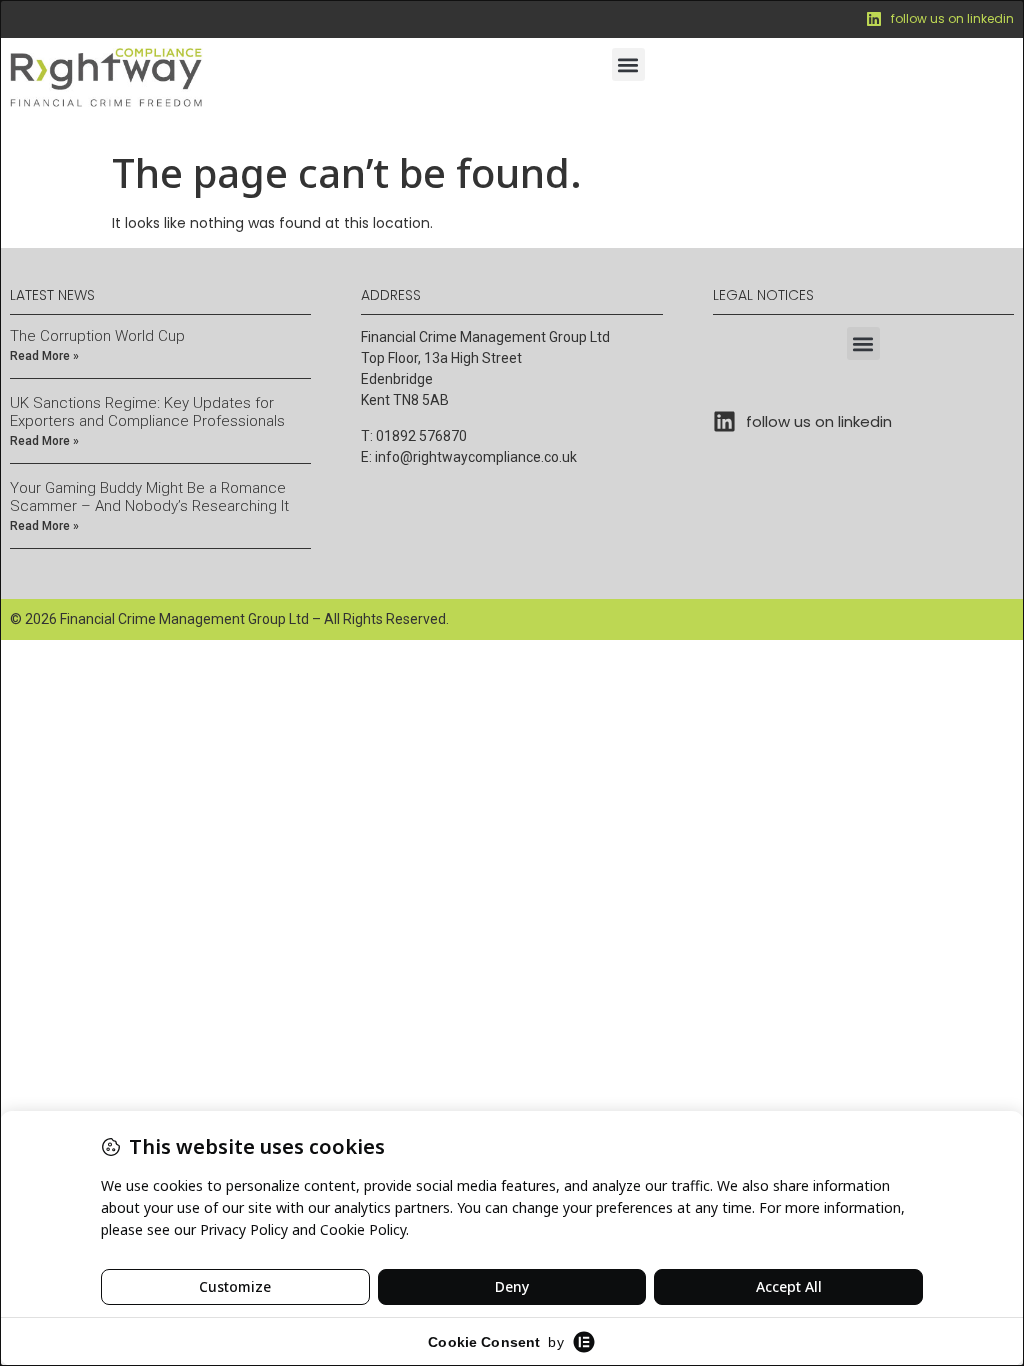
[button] (628, 64)
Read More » (44, 356)
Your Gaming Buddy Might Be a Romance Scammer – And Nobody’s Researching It (149, 497)
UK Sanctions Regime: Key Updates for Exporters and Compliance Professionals (147, 412)
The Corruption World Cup (97, 336)
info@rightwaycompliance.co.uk (476, 457)
